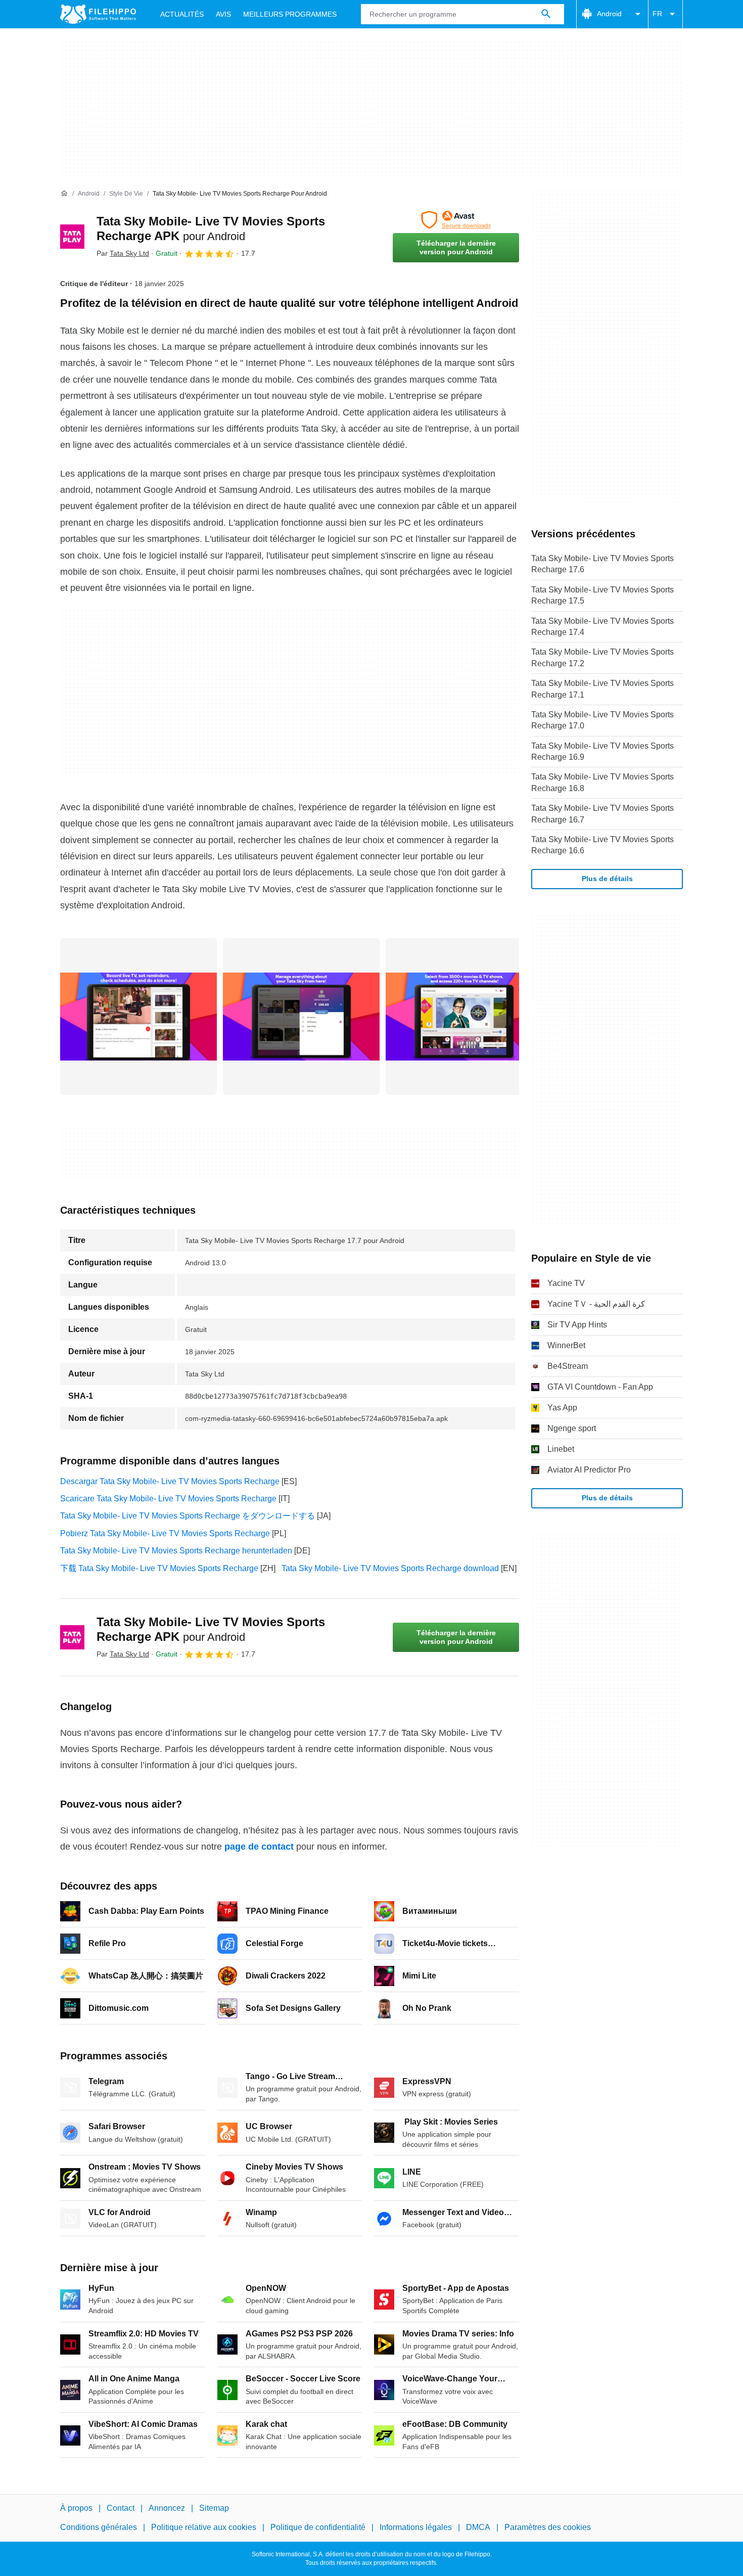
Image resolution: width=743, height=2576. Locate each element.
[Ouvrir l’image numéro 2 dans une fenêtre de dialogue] (464, 1017)
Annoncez (167, 2508)
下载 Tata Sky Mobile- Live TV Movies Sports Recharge (159, 1568)
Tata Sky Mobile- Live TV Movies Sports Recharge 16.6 (602, 845)
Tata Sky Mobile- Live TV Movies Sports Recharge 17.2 (602, 657)
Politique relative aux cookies (204, 2528)
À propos (76, 2508)
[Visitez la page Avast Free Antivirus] (456, 220)
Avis (223, 14)
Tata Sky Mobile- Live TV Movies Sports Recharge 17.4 (602, 627)
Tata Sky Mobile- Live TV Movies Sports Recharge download (390, 1568)
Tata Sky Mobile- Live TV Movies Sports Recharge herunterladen (176, 1551)
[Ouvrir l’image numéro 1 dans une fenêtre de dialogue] (301, 1017)
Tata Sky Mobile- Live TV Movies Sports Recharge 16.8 (602, 782)
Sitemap (214, 2508)
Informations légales (416, 2528)
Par (123, 253)
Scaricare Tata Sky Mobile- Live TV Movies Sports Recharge (168, 1499)
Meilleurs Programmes (290, 14)
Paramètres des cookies (548, 2528)
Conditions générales (99, 2528)
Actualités (182, 14)
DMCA (478, 2528)
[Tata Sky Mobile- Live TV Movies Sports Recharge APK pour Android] (72, 237)
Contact (121, 2508)
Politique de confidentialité (318, 2528)
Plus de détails (607, 879)
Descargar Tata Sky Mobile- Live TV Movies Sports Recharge (170, 1481)
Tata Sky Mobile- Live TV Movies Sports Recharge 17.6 (602, 564)
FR (657, 14)
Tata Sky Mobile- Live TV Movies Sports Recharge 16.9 (602, 751)
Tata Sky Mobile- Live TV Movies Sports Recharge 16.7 (602, 814)
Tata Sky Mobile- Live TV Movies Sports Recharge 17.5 (602, 595)
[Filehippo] (98, 14)
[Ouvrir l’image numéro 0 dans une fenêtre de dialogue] (138, 1017)
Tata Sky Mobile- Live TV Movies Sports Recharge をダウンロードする (188, 1516)
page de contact (259, 1847)
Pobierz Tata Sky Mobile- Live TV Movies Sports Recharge (165, 1533)
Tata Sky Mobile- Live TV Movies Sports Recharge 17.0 (602, 720)
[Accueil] (64, 194)
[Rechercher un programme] (546, 14)
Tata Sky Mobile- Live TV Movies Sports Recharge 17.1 (602, 689)
